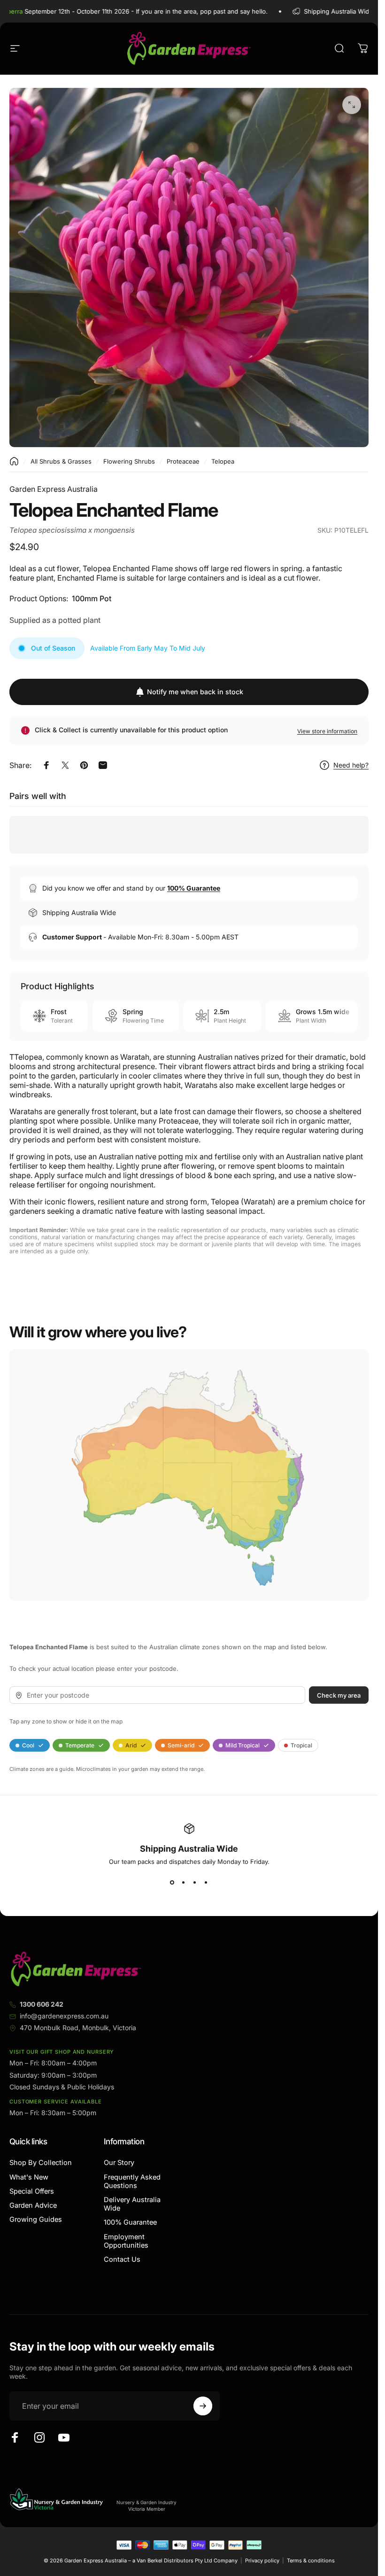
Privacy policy (262, 2560)
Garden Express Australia (54, 489)
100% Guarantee (130, 2222)
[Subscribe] (203, 2406)
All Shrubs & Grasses (61, 461)
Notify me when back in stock (195, 692)
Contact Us (122, 2259)
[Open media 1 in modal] (352, 105)
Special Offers (32, 2191)
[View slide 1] (172, 1882)
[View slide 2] (184, 1882)
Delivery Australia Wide (132, 2204)
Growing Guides (36, 2219)
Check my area (339, 1695)
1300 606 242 (42, 2004)
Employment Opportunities (126, 2241)
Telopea (223, 461)
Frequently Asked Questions (132, 2181)
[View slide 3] (195, 1882)
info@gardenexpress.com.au (64, 2016)
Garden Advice (33, 2205)
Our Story (119, 2163)
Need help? (351, 765)
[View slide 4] (206, 1882)
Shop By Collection (41, 2163)
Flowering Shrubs (129, 461)
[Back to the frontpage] (14, 461)
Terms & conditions (311, 2560)
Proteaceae (183, 461)
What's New (29, 2177)
